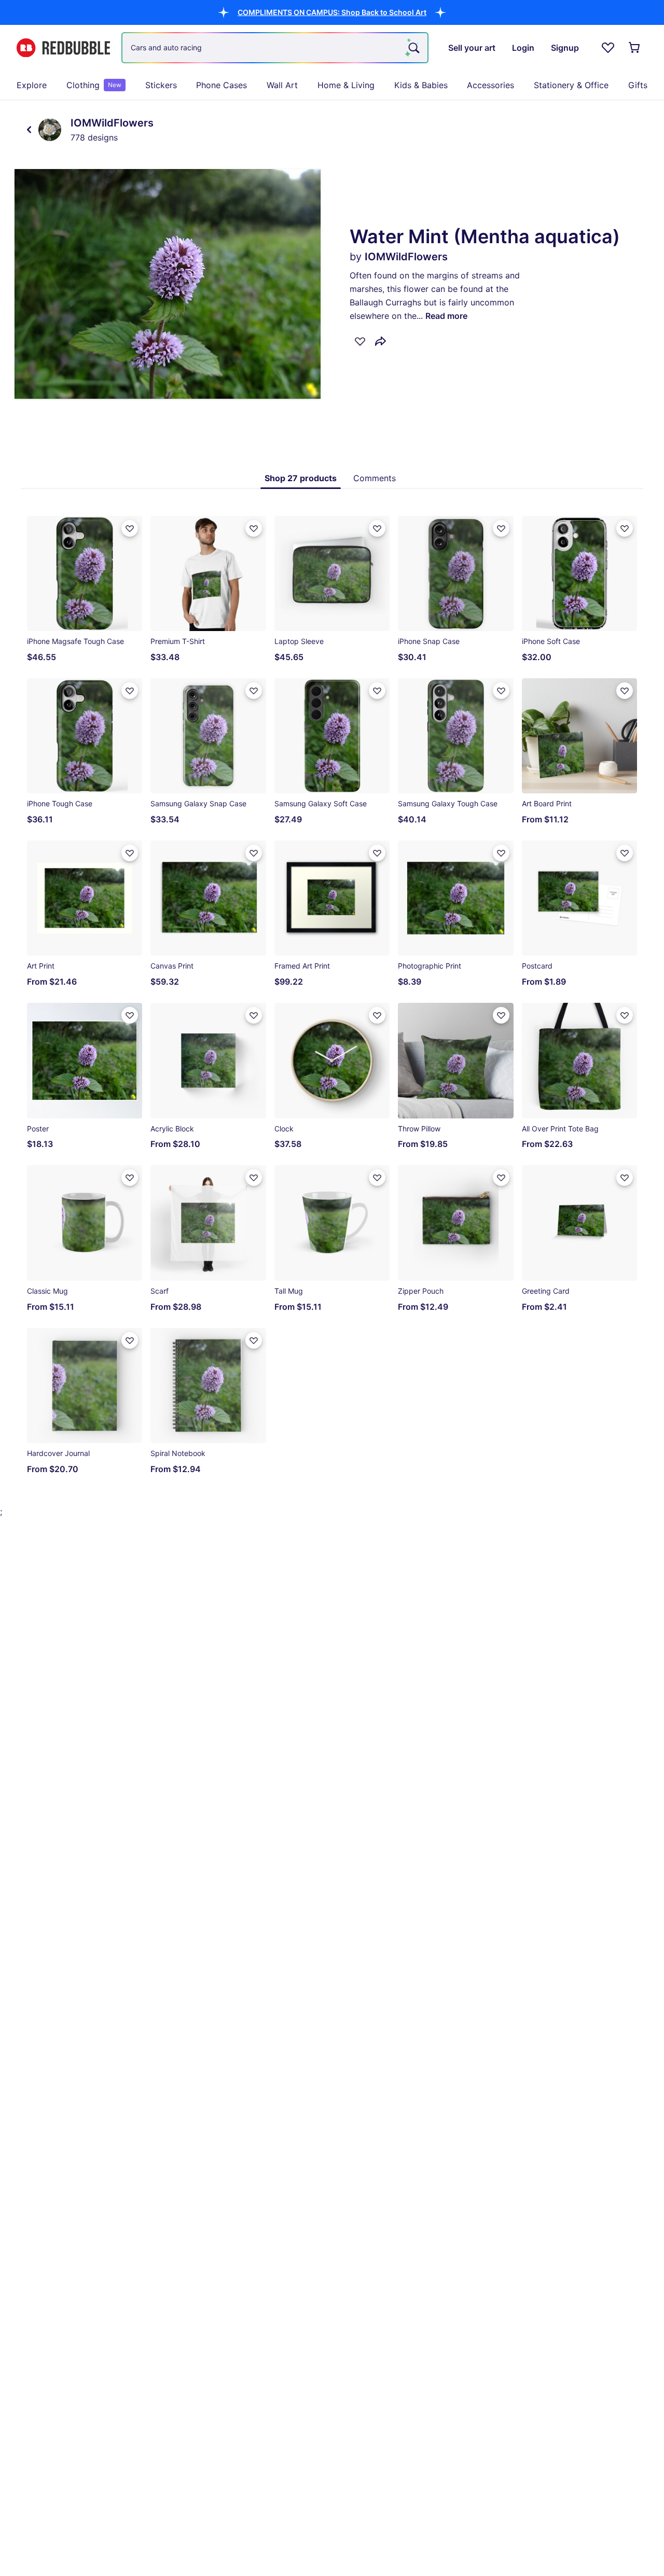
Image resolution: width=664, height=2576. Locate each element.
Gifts (638, 85)
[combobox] (275, 48)
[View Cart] (635, 48)
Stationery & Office (571, 85)
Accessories (490, 85)
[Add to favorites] (360, 341)
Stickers (161, 85)
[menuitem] (32, 85)
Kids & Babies (421, 85)
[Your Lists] (608, 48)
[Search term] (413, 48)
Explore (32, 85)
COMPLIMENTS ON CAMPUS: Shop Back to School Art (332, 12)
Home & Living (346, 85)
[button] (332, 12)
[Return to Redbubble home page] (63, 48)
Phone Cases (222, 85)
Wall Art (282, 85)
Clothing (94, 85)
